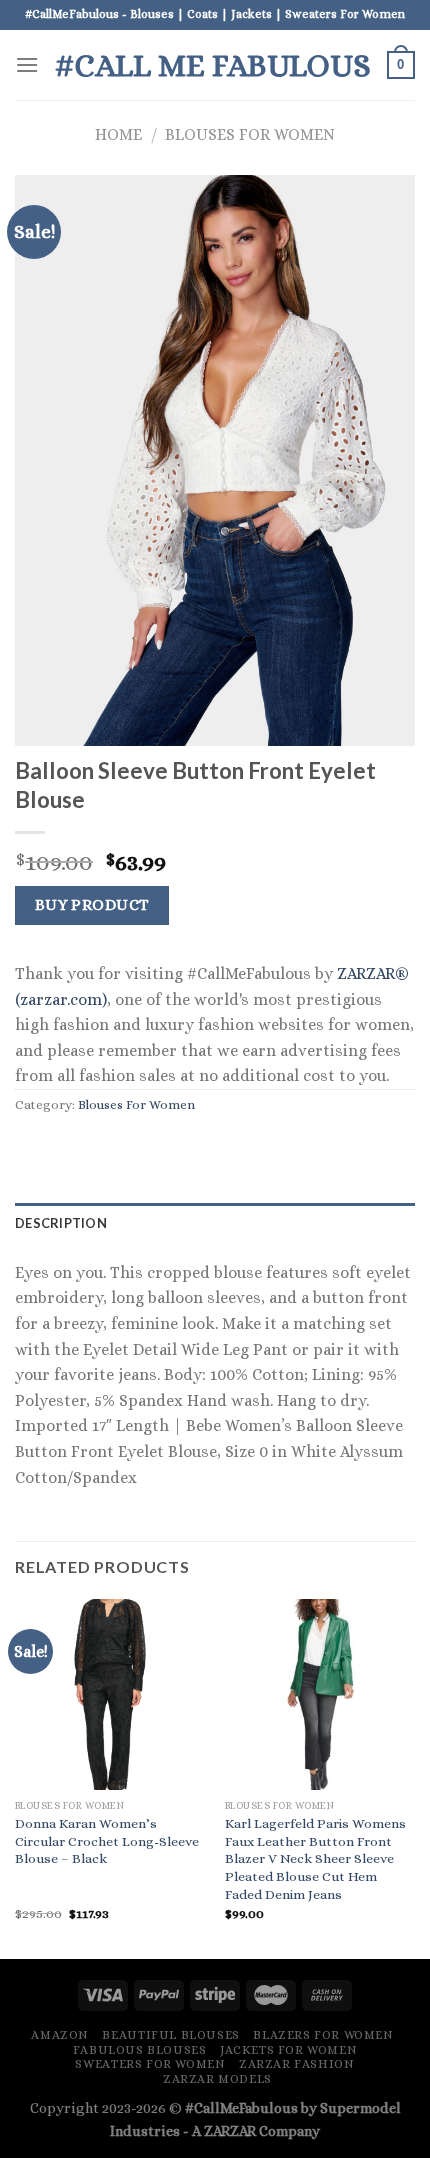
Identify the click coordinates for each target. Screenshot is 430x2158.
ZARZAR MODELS (217, 2079)
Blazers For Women (323, 2035)
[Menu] (27, 64)
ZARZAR (230, 2131)
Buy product (92, 905)
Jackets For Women (288, 2050)
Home (118, 134)
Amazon (60, 2035)
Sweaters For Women (150, 2064)
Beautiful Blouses (170, 2035)
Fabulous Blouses (140, 2050)
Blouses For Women (250, 134)
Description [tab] (61, 1223)
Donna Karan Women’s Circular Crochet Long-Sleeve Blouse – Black (107, 1841)
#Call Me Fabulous (213, 65)
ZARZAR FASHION (297, 2064)
